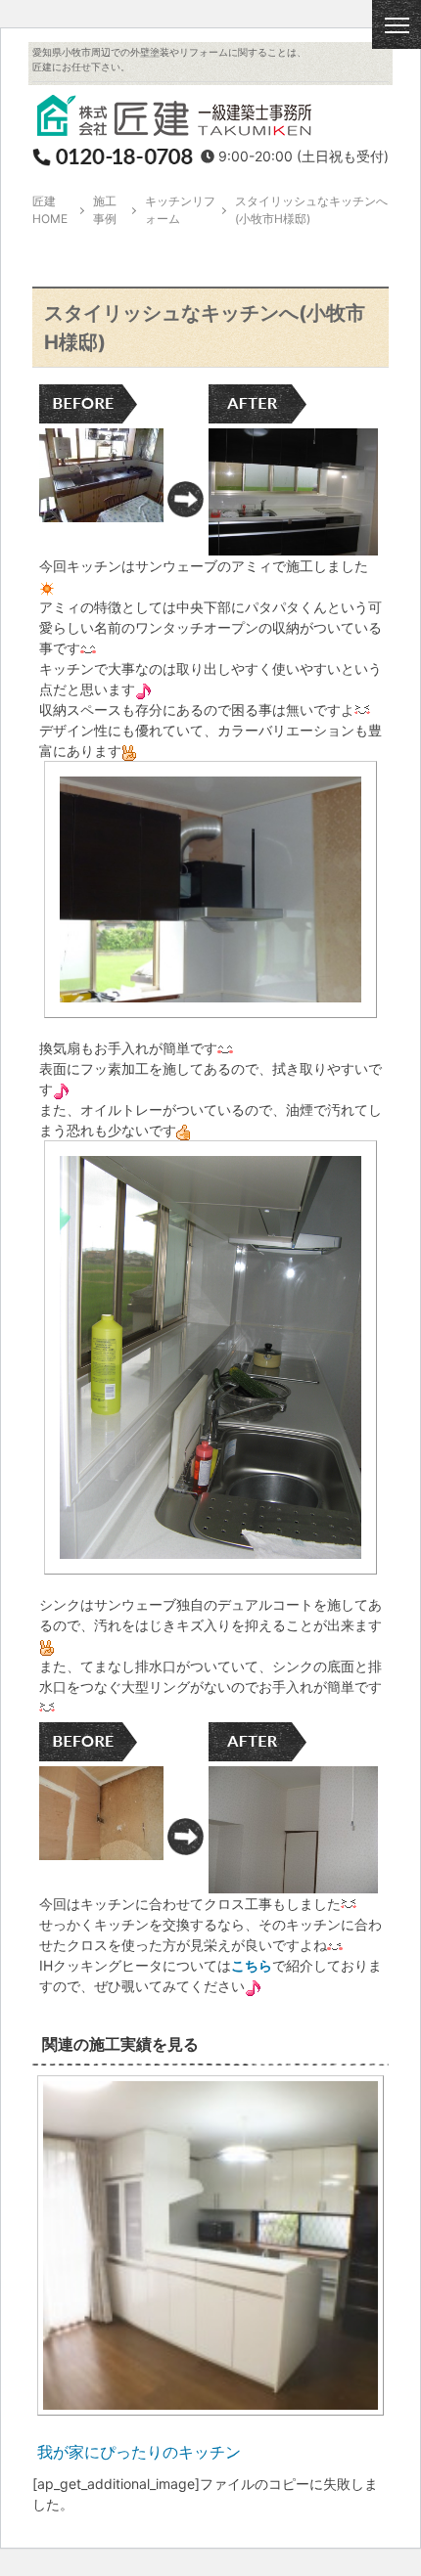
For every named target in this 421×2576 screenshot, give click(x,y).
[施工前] (101, 512)
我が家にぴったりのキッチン (139, 2452)
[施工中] (211, 1008)
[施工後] (293, 545)
